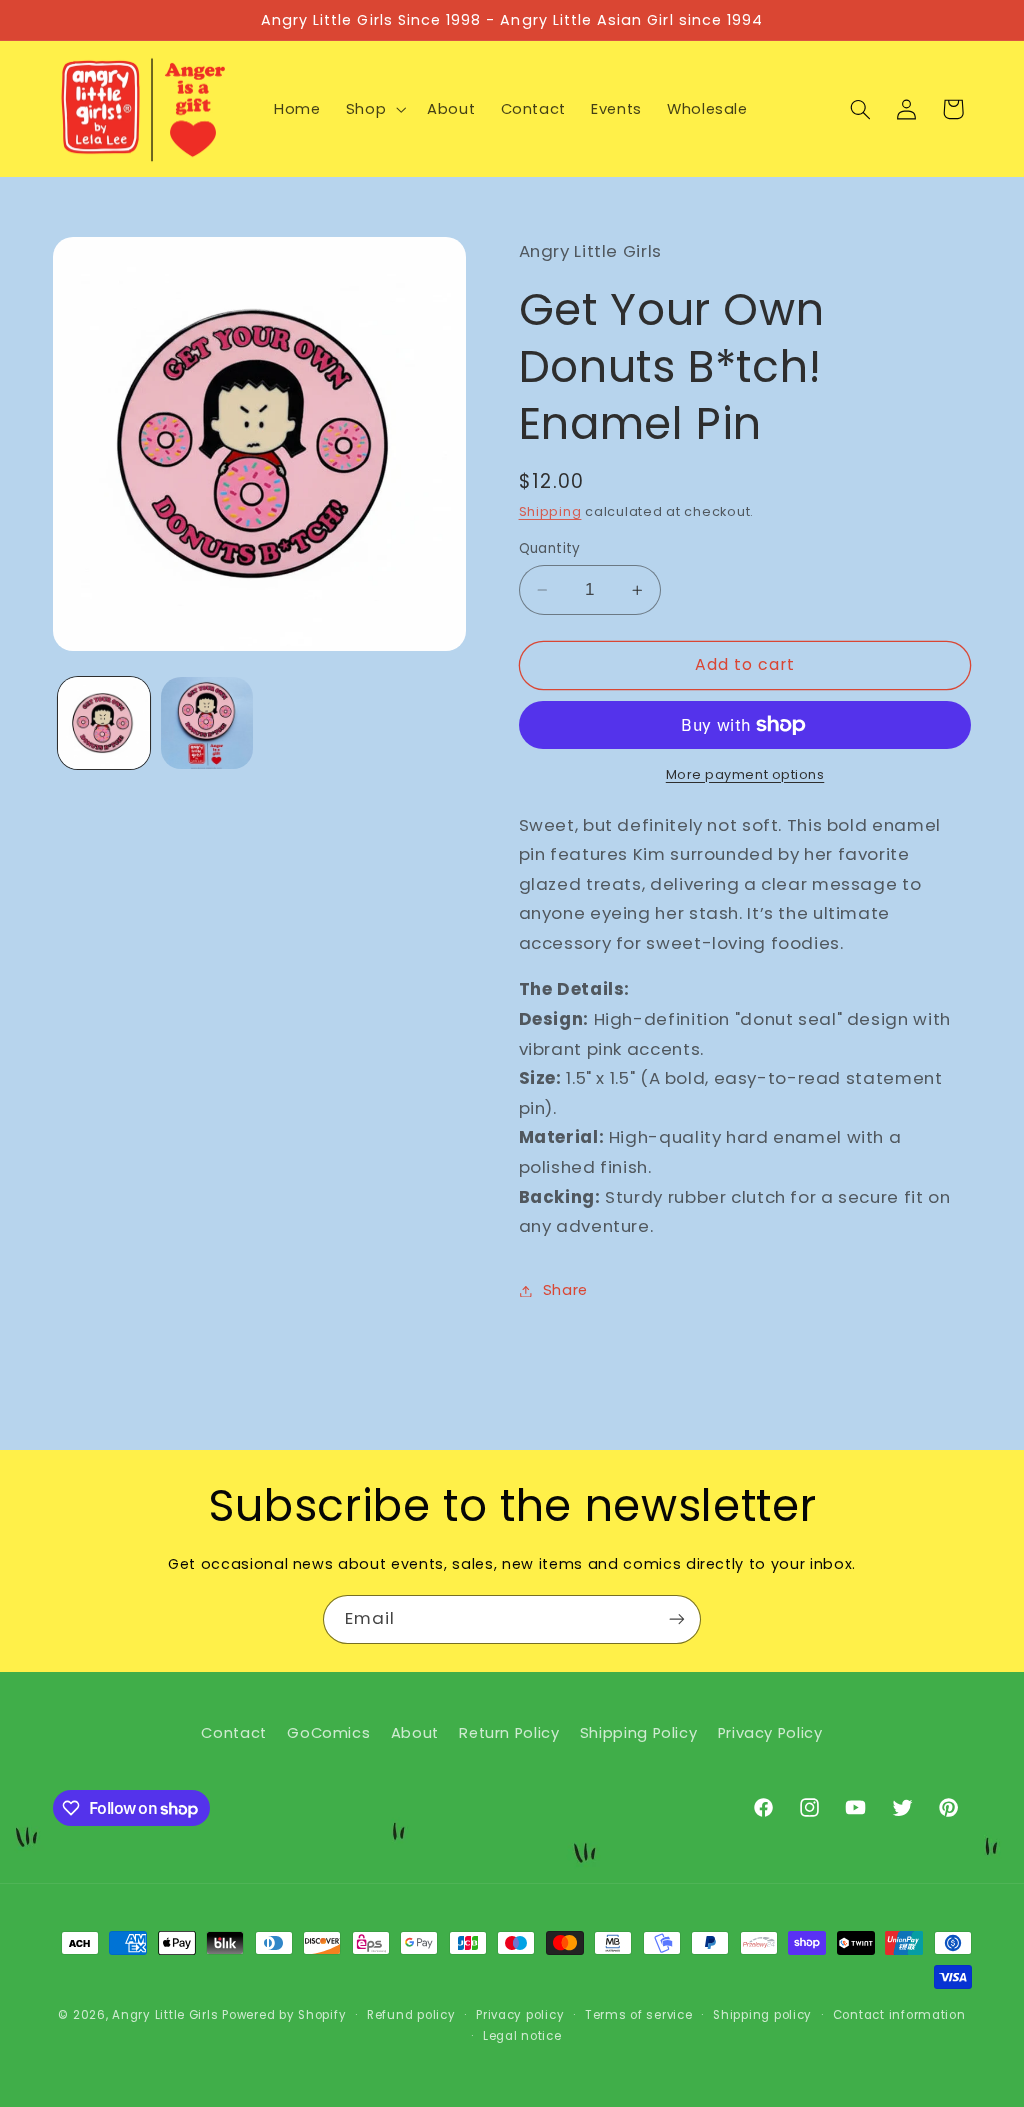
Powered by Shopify (284, 2015)
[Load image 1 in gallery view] (104, 723)
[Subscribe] (677, 1619)
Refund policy (411, 2015)
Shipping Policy (638, 1733)
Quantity (550, 548)
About (415, 1733)
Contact (233, 1733)
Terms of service (639, 2015)
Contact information (899, 2015)
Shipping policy (762, 2015)
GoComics (328, 1733)
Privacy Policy (770, 1733)
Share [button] (565, 1290)
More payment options (745, 774)
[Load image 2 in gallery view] (207, 723)
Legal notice (522, 2036)
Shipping (550, 511)
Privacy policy (520, 2015)
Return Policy (509, 1733)
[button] (373, 109)
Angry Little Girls (165, 2015)
